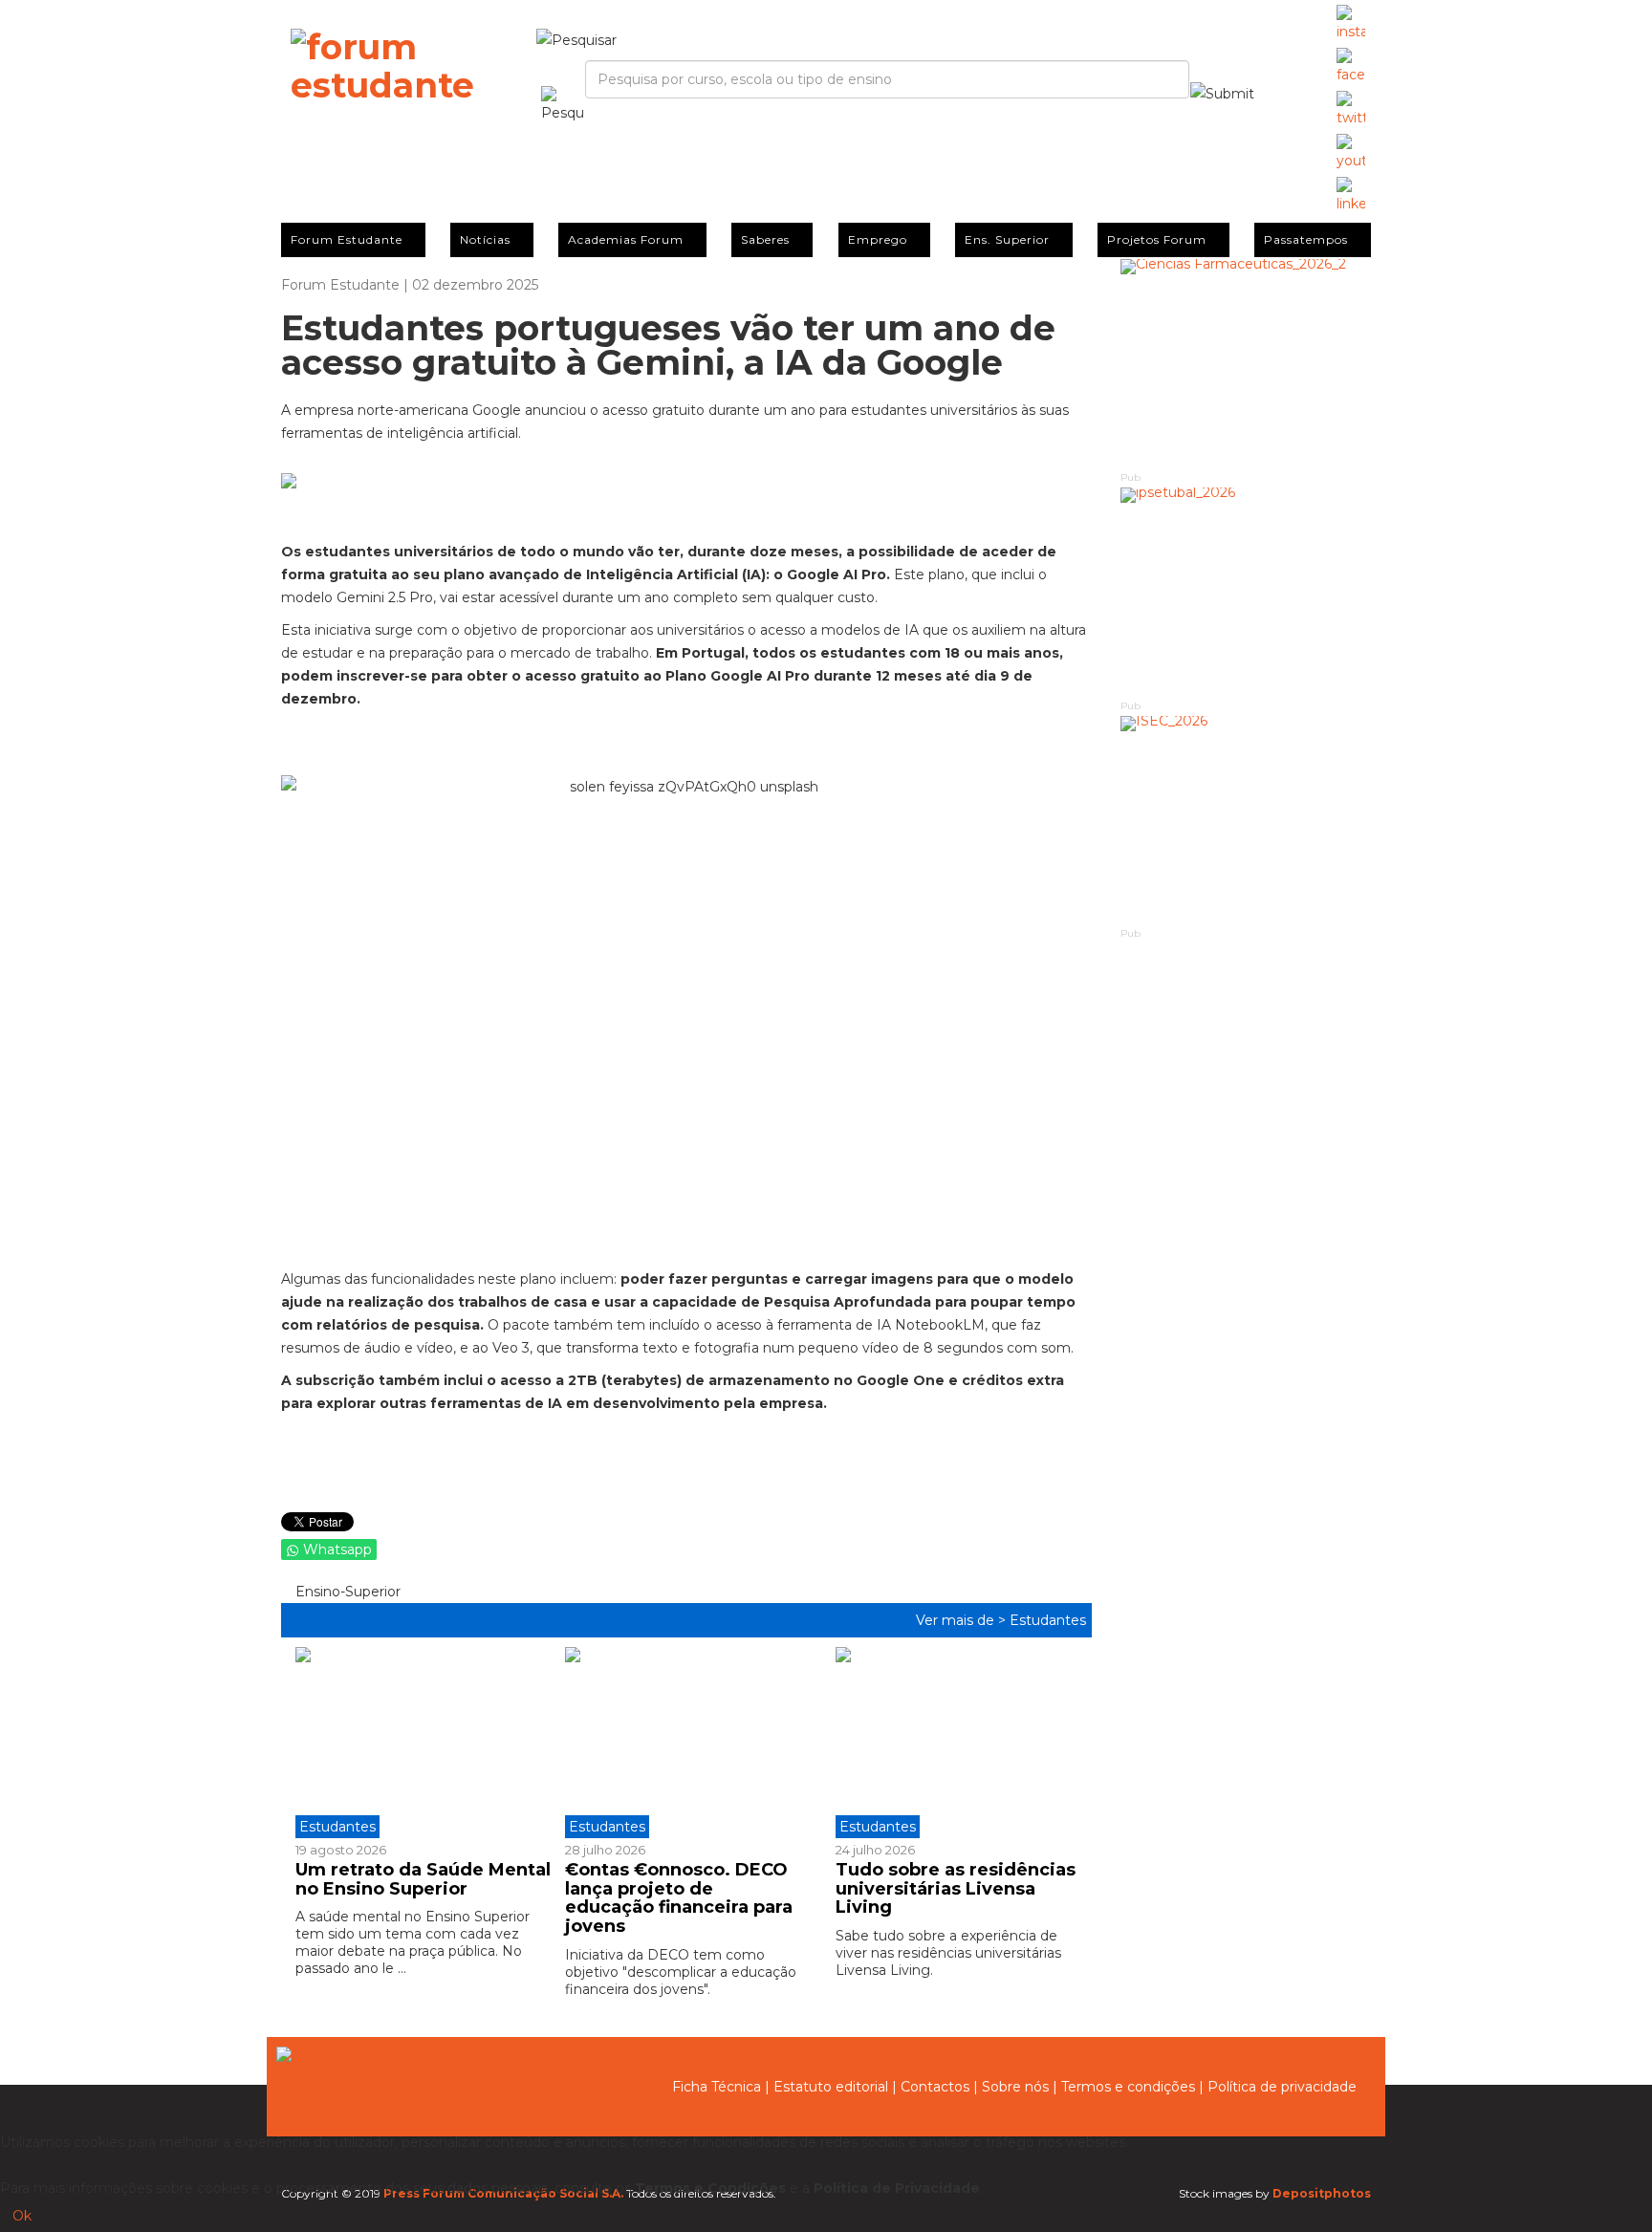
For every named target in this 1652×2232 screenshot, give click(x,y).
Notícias (485, 239)
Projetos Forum (1157, 239)
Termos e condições (1128, 2087)
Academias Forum (626, 239)
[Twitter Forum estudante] (1351, 110)
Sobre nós (1015, 2087)
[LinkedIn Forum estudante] (1351, 196)
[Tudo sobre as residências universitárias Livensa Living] (956, 1743)
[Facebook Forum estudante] (1351, 67)
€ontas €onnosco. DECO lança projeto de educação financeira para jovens (679, 1898)
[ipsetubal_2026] (1246, 592)
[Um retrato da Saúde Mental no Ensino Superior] (423, 1743)
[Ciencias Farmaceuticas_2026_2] (1246, 364)
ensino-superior (346, 1592)
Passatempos (1306, 239)
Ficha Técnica (717, 2087)
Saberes (765, 239)
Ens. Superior (1007, 239)
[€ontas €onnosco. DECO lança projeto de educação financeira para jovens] (685, 1743)
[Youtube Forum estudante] (1351, 153)
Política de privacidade (1282, 2087)
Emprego (878, 239)
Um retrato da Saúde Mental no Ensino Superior (423, 1879)
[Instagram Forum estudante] (1351, 24)
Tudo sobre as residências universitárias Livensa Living (956, 1889)
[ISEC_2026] (1246, 821)
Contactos (935, 2087)
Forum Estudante (347, 239)
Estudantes (1048, 1620)
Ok (22, 2216)
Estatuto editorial (831, 2087)
